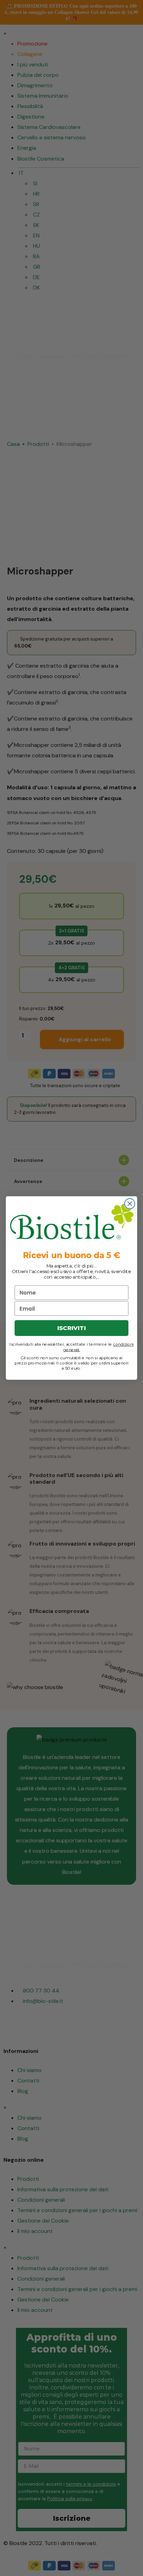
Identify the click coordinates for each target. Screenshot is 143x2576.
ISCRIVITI (71, 1328)
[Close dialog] (130, 1204)
